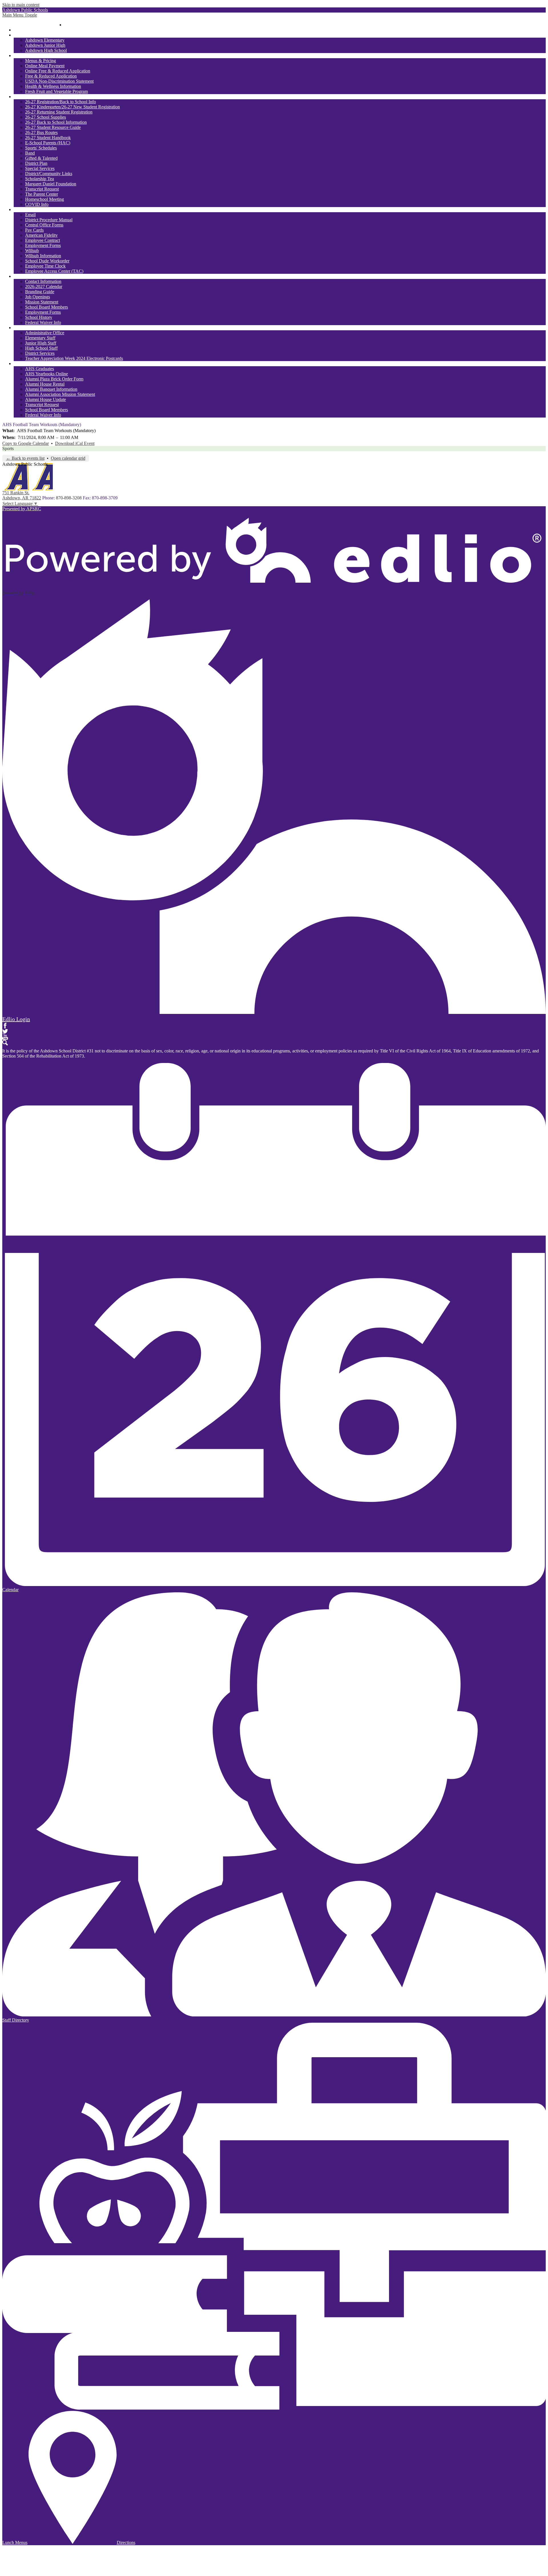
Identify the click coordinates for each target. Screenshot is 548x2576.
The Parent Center (42, 194)
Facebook (5, 1026)
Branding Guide (40, 292)
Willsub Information (43, 256)
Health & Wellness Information (53, 86)
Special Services (40, 168)
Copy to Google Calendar (26, 443)
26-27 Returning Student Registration (59, 112)
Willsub (32, 251)
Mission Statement (42, 302)
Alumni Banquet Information (51, 389)
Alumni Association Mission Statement (60, 394)
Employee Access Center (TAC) (54, 271)
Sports (8, 448)
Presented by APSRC (22, 509)
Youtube (5, 1037)
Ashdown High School (46, 50)
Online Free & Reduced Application (58, 71)
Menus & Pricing (41, 61)
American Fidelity (41, 235)
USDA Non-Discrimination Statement (59, 81)
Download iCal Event (75, 443)
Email (30, 215)
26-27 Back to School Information (56, 122)
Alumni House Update (46, 399)
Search (5, 1043)
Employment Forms (43, 245)
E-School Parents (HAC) (48, 143)
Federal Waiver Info (43, 322)
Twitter (5, 1031)
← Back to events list (25, 458)
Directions (126, 2542)
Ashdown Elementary (45, 40)
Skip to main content (21, 5)
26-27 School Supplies (46, 117)
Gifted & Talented (41, 158)
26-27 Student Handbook (48, 138)
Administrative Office (45, 333)
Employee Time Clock (45, 266)
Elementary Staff (40, 338)
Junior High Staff (41, 343)
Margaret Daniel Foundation (51, 184)
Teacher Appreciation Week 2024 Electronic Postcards (74, 358)
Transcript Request (42, 189)
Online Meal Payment (45, 66)
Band (30, 153)
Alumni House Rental (45, 384)
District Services (40, 353)
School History (39, 317)
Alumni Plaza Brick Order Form (54, 379)
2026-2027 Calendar (44, 286)
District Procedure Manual (49, 220)
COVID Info (37, 204)
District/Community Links (49, 174)
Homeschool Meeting (45, 199)
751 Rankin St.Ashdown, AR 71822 (22, 495)
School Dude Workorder (47, 261)
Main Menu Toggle (20, 15)
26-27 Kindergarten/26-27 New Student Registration (72, 107)
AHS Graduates (40, 369)
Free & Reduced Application (51, 76)
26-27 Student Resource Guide (53, 127)
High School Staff (41, 348)
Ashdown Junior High (45, 45)
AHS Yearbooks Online (47, 374)
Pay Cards (34, 230)
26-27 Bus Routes (41, 132)
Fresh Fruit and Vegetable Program (57, 91)
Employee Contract (43, 240)
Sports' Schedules (41, 148)
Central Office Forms (44, 225)
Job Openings (38, 297)
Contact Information (43, 281)
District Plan (36, 163)
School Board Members (47, 307)
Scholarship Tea (40, 179)
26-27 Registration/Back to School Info (61, 102)
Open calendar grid (68, 458)
